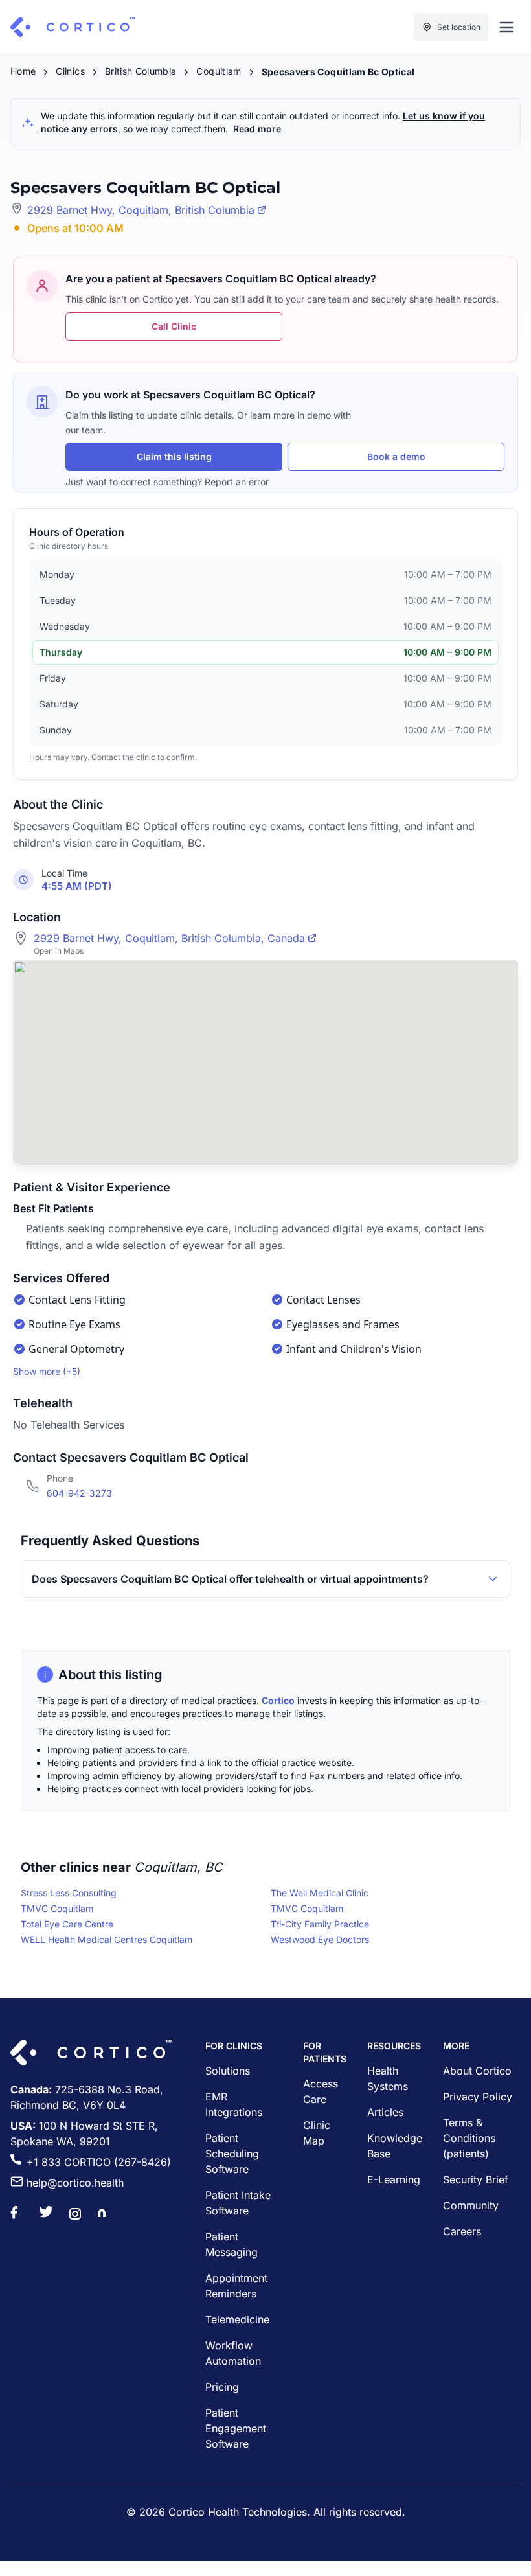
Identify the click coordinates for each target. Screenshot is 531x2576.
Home (23, 71)
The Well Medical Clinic (320, 1893)
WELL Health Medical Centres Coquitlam (107, 1939)
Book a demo (396, 456)
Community (471, 2205)
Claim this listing (174, 456)
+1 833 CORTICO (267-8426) (99, 2162)
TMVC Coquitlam (57, 1908)
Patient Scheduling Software (232, 2154)
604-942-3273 (79, 1493)
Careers (462, 2231)
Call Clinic (174, 326)
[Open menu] (506, 27)
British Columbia (141, 71)
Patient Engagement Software (236, 2428)
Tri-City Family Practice (320, 1924)
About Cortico (477, 2071)
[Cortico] (73, 27)
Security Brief (476, 2179)
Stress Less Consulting (69, 1893)
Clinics (70, 71)
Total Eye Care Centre (67, 1924)
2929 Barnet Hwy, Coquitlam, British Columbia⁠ (141, 210)
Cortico (278, 1700)
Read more (257, 129)
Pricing (222, 2387)
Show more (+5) (47, 1371)
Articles (385, 2112)
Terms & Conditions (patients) (469, 2138)
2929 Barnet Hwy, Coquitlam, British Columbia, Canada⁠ (169, 938)
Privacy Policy (478, 2097)
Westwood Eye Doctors (320, 1939)
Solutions (228, 2071)
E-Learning (394, 2179)
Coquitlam (219, 71)
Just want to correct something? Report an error (167, 482)
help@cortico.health (75, 2183)
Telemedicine (237, 2319)
